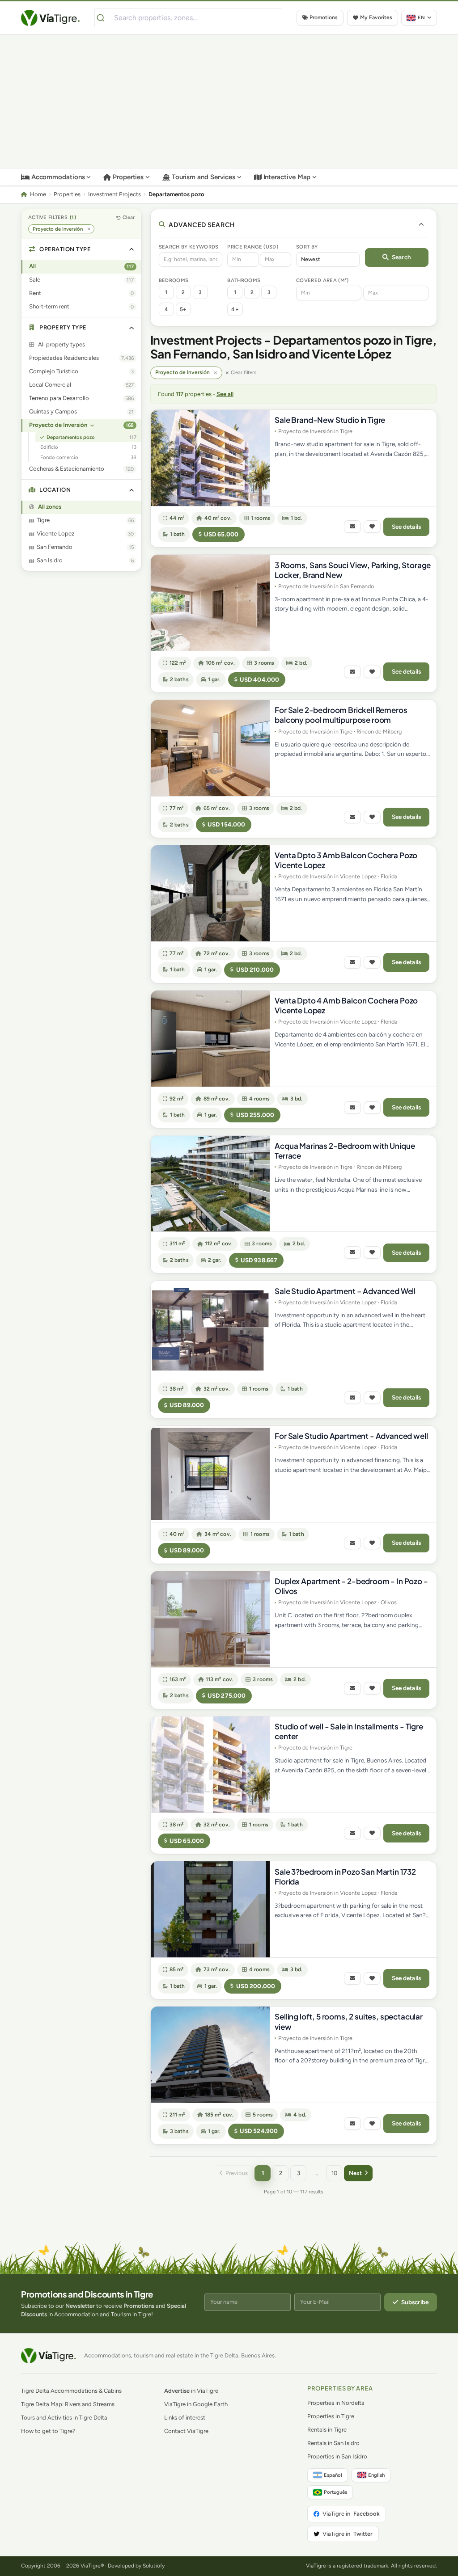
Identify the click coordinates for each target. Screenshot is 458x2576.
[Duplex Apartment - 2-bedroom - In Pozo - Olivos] (210, 1619)
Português (335, 2492)
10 (334, 2173)
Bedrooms (174, 280)
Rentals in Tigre (327, 2430)
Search (401, 257)
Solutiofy (154, 2566)
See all (225, 394)
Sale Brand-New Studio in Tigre (330, 420)
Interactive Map (287, 177)
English (376, 2475)
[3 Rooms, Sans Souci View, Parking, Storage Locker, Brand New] (210, 603)
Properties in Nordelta (336, 2403)
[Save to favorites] (372, 527)
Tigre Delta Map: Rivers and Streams (68, 2404)
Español (333, 2475)
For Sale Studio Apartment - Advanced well (351, 1436)
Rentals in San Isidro (333, 2443)
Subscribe (415, 2302)
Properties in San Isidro (337, 2456)
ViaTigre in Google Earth (196, 2404)
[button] (81, 250)
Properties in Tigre (331, 2416)
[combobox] (188, 18)
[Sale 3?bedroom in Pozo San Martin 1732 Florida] (210, 1909)
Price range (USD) (253, 247)
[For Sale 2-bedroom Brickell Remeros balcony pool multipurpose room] (210, 748)
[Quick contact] (352, 527)
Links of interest (185, 2418)
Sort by (307, 247)
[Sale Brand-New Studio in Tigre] (210, 458)
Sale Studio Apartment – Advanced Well (345, 1291)
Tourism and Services (204, 177)
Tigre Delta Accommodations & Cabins (71, 2391)
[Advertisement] (229, 102)
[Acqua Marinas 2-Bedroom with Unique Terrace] (210, 1183)
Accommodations (58, 177)
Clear (129, 217)
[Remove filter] (216, 373)
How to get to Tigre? (48, 2431)
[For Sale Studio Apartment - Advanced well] (210, 1474)
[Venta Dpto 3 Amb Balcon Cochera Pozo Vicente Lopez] (210, 893)
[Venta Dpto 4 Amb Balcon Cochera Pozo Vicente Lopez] (210, 1039)
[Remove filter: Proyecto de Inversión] (89, 229)
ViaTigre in (351, 2514)
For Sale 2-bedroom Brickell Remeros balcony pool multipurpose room (341, 715)
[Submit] (104, 18)
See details (407, 527)
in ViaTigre (191, 2391)
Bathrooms (244, 280)
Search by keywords (189, 247)
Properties (128, 177)
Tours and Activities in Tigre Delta (64, 2418)
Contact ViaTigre (186, 2431)
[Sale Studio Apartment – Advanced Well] (210, 1329)
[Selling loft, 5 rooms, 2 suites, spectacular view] (210, 2055)
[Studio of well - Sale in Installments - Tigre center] (210, 1764)
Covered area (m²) (322, 280)
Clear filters (244, 372)
